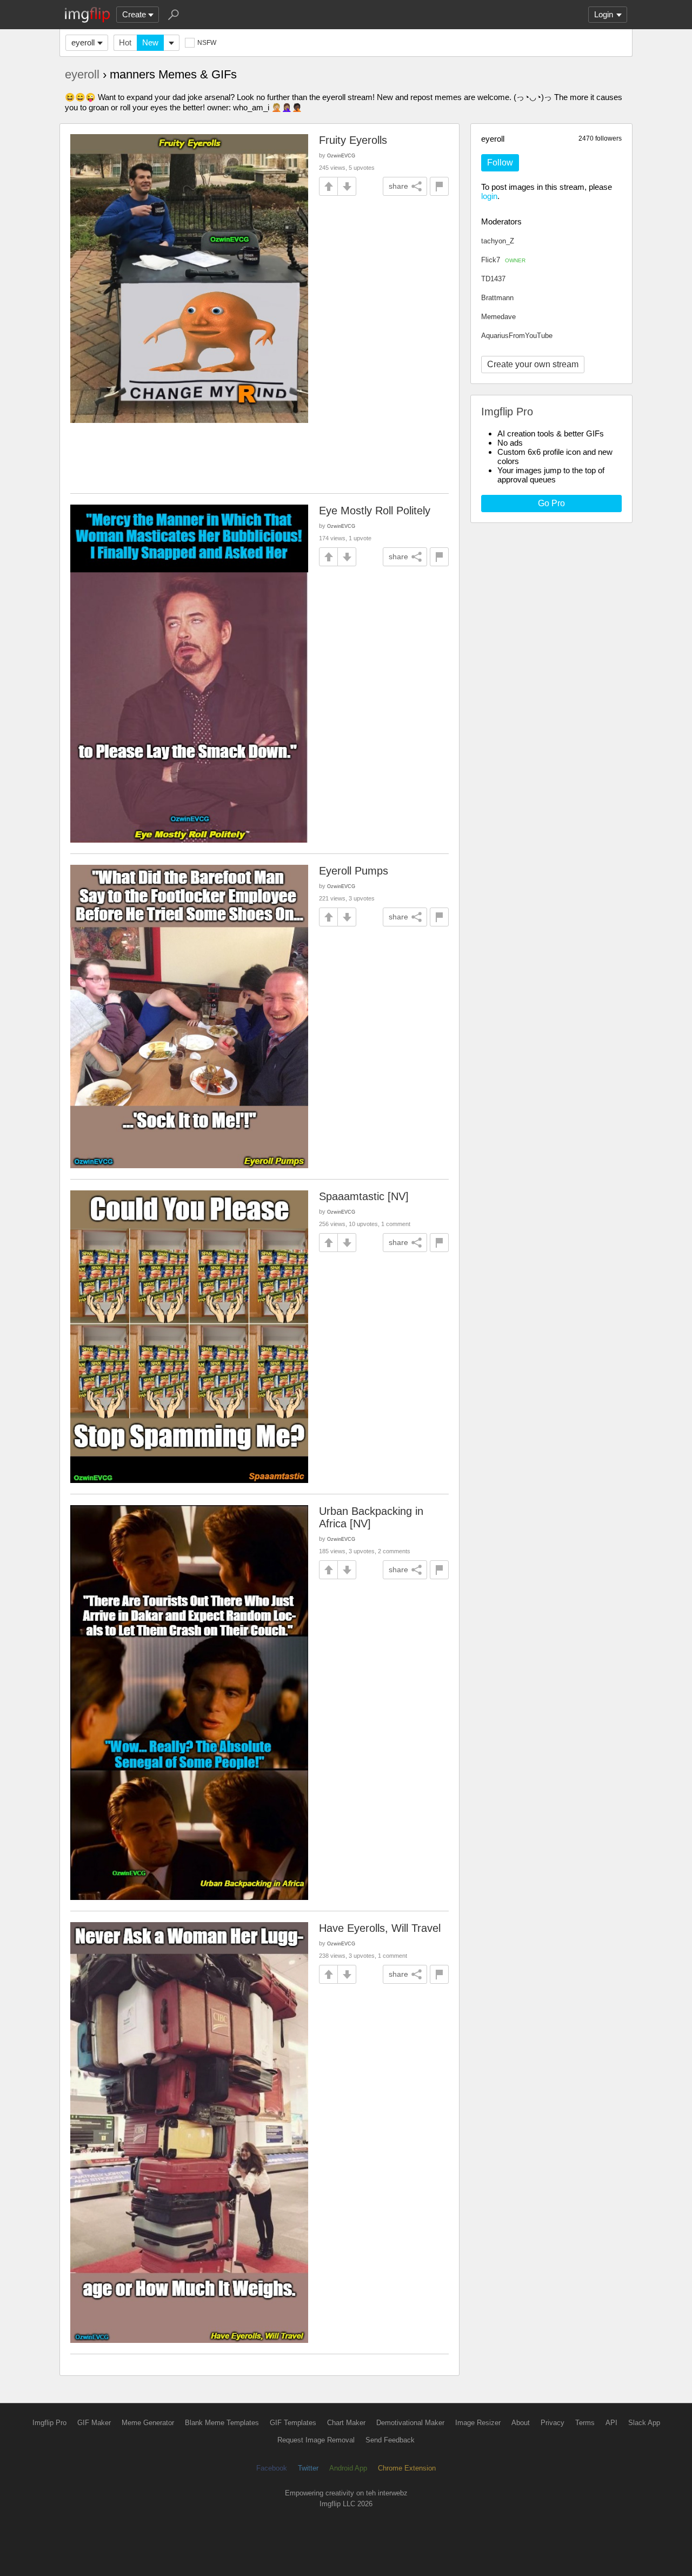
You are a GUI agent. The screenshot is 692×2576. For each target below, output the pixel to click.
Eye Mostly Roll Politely (375, 511)
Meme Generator (148, 2423)
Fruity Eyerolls (353, 140)
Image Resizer (478, 2423)
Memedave (498, 317)
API (611, 2423)
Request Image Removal (316, 2440)
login (489, 196)
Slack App (644, 2423)
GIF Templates (293, 2423)
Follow (500, 163)
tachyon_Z (498, 241)
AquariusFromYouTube (517, 336)
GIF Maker (94, 2423)
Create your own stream (533, 364)
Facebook (272, 2468)
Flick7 (503, 260)
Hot (125, 42)
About (521, 2423)
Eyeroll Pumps (354, 871)
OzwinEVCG (341, 155)
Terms (585, 2423)
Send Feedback (390, 2440)
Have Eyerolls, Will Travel (380, 1928)
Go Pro (551, 503)
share (398, 186)
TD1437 (493, 279)
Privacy (553, 2423)
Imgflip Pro (49, 2423)
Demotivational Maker (410, 2423)
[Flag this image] (439, 186)
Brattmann (497, 298)
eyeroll (83, 42)
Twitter (308, 2468)
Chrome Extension (407, 2468)
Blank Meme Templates (222, 2423)
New (150, 42)
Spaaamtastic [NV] (364, 1196)
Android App (348, 2468)
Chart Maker (346, 2423)
